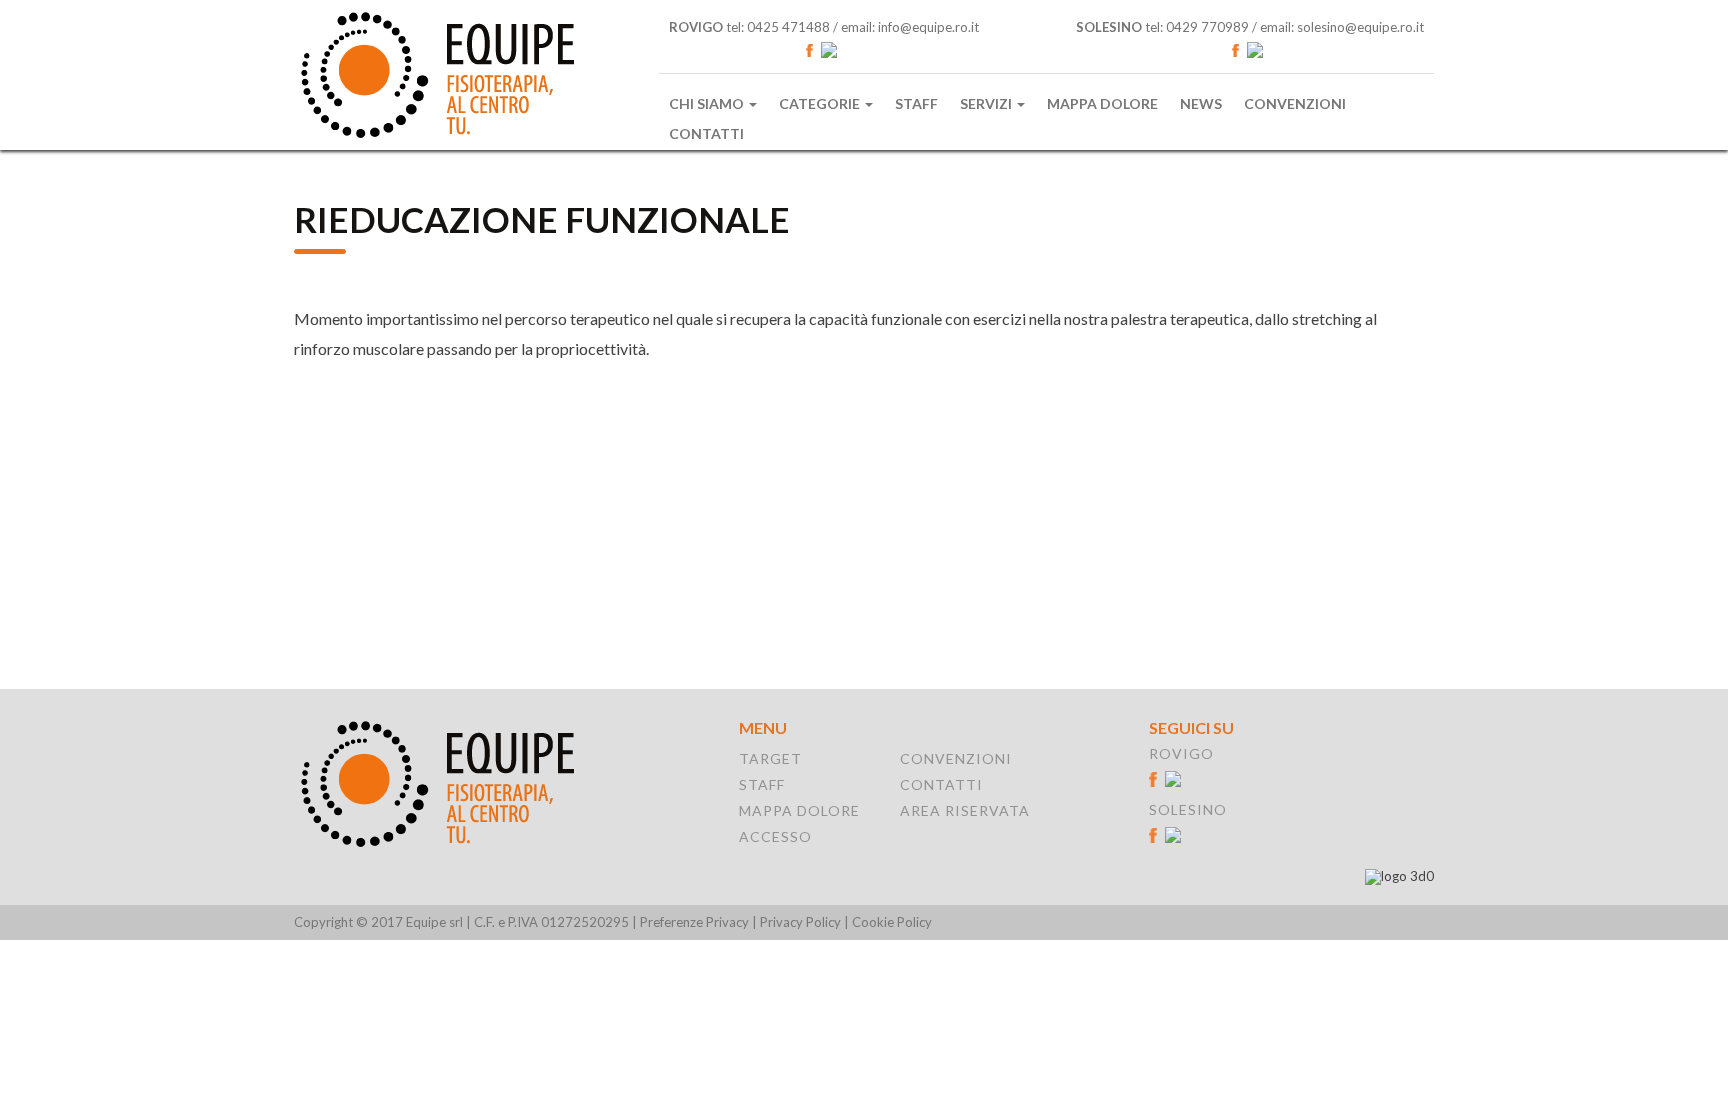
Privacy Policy (800, 922)
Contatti (706, 133)
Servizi (987, 103)
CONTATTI (941, 784)
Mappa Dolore (1102, 103)
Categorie (821, 103)
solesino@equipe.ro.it (1360, 27)
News (1201, 103)
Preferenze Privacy (694, 922)
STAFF (762, 784)
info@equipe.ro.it (928, 27)
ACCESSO (775, 836)
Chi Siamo (708, 103)
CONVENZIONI (956, 758)
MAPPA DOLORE (799, 810)
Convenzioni (1295, 103)
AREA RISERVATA (965, 810)
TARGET (770, 758)
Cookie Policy (892, 922)
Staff (916, 103)
